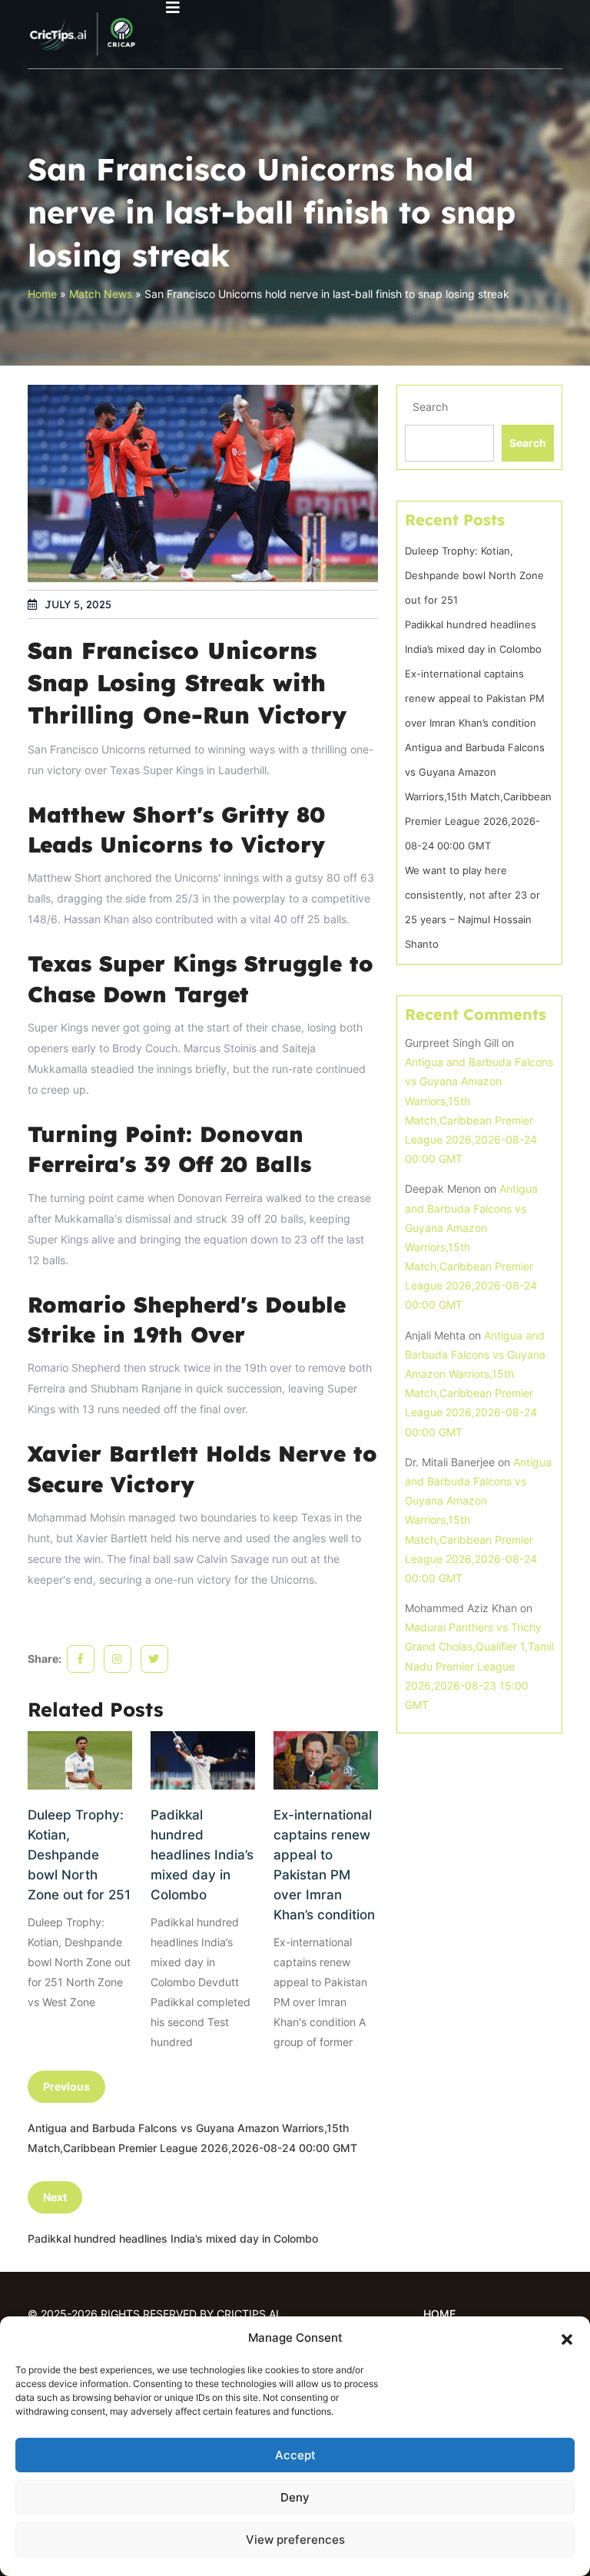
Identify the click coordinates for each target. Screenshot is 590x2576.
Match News (101, 294)
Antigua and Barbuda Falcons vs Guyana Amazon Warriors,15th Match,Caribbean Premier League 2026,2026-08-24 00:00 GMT (478, 796)
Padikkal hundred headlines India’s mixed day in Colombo (202, 1855)
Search (430, 407)
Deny (295, 2497)
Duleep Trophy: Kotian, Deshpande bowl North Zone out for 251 (79, 1855)
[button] (567, 2338)
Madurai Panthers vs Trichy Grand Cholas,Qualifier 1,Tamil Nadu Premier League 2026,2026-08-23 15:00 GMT (479, 1666)
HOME (439, 2314)
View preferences (295, 2540)
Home (42, 294)
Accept (295, 2455)
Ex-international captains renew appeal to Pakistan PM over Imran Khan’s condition (324, 1865)
